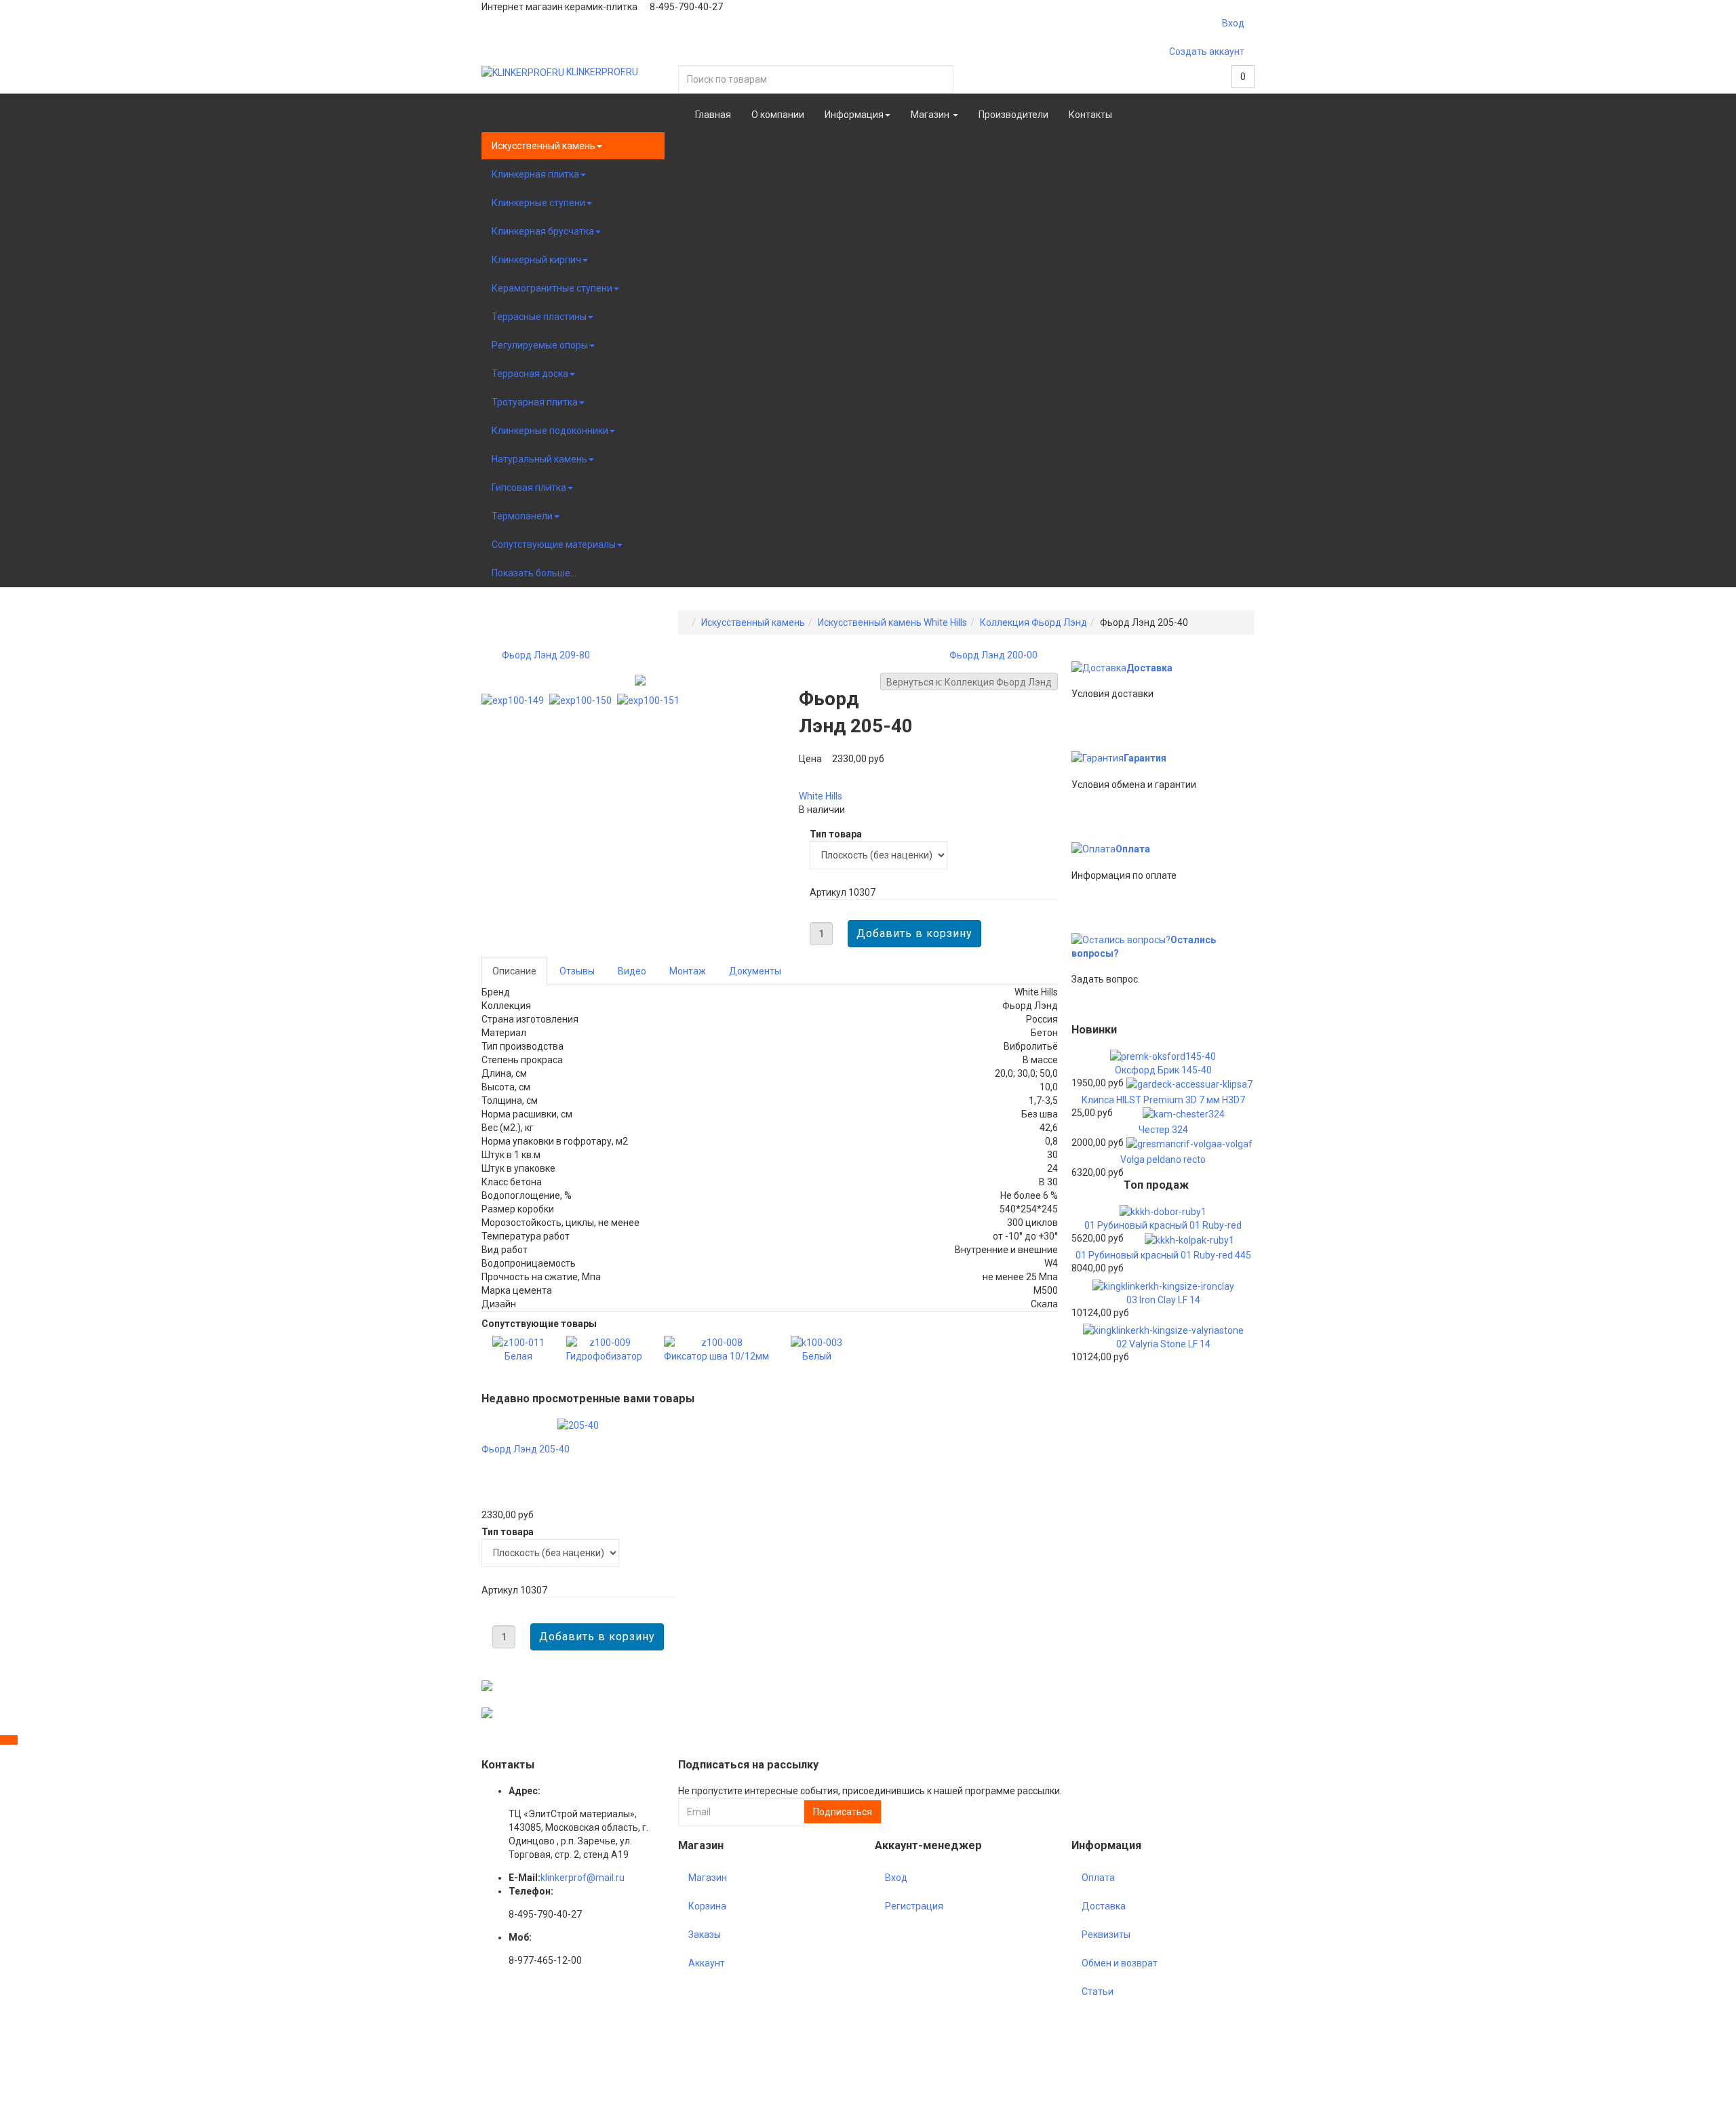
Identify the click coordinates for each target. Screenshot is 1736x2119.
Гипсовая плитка (529, 488)
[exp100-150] (583, 700)
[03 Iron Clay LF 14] (1163, 1285)
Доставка (1149, 668)
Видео (632, 971)
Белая (518, 1356)
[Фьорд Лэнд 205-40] (578, 1425)
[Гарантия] (1098, 758)
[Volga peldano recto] (1189, 1143)
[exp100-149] (515, 700)
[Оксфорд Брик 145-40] (1163, 1056)
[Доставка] (1099, 668)
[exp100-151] (651, 700)
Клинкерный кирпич (536, 260)
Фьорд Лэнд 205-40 (526, 1449)
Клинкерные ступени (538, 203)
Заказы (705, 1935)
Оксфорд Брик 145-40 (1163, 1070)
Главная (713, 115)
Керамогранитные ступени (552, 288)
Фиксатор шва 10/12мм (716, 1356)
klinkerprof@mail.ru (583, 1878)
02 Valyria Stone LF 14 (1163, 1344)
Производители (1013, 115)
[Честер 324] (1184, 1113)
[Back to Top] (9, 1740)
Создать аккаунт (1207, 52)
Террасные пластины (539, 317)
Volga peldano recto (1163, 1160)
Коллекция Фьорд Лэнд (1033, 622)
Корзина (707, 1906)
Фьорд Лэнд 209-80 (546, 655)
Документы (755, 971)
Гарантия (1145, 758)
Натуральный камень (539, 459)
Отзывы (577, 971)
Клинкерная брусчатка (543, 231)
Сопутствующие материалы (554, 544)
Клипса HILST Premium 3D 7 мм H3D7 (1163, 1100)
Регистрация (914, 1906)
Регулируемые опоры (540, 345)
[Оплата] (1093, 849)
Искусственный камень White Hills (892, 622)
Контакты (1090, 115)
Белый (817, 1356)
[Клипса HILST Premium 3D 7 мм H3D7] (1189, 1084)
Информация (854, 115)
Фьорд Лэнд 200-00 (993, 655)
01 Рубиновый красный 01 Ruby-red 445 (1163, 1255)
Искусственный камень (544, 146)
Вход (1233, 23)
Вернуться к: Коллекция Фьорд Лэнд (969, 682)
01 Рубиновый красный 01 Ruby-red (1163, 1225)
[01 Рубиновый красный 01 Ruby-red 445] (1189, 1239)
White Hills (821, 796)
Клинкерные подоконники (550, 431)
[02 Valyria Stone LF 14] (1163, 1330)
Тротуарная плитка (535, 402)
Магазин (931, 115)
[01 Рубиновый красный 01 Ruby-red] (1163, 1211)
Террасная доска (530, 374)
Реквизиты (1106, 1935)
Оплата (1133, 849)
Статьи (1098, 1992)
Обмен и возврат (1120, 1963)
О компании (778, 115)
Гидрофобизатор (604, 1356)
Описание (514, 971)
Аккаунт (707, 1963)
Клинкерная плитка (535, 174)
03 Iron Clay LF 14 (1163, 1300)
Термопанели (522, 516)
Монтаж (688, 971)
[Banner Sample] (487, 1685)
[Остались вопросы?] (1121, 940)
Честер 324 (1163, 1130)
